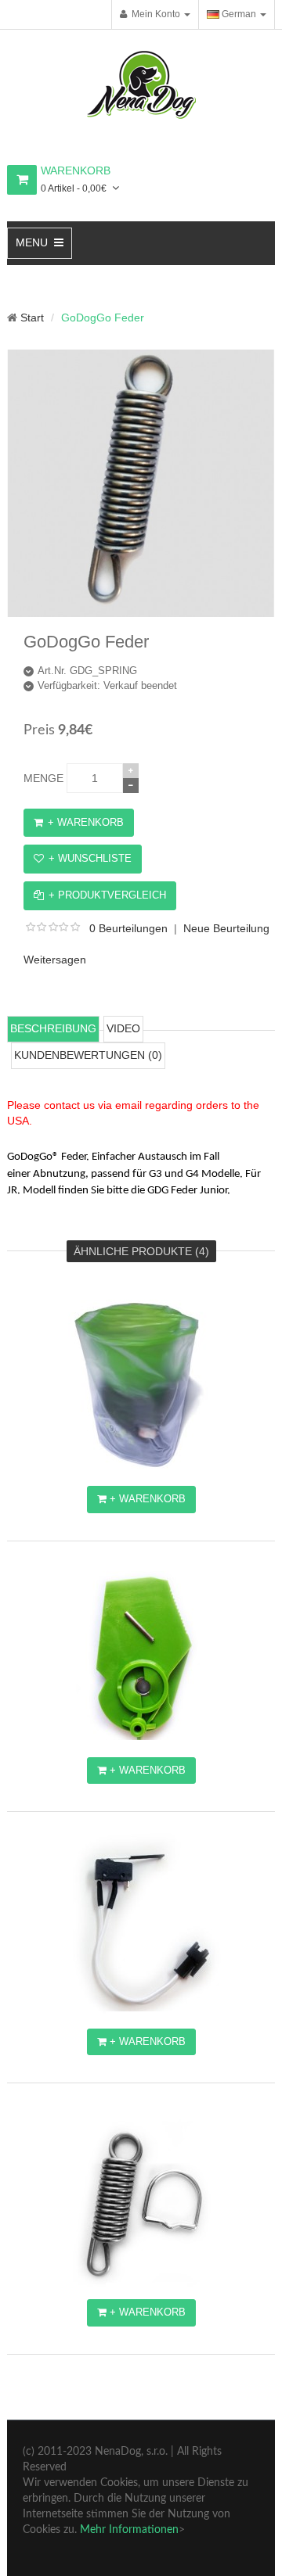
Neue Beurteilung (226, 928)
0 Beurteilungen (128, 928)
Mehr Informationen (129, 2530)
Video (123, 1028)
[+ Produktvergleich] (155, 1353)
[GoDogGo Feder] (141, 612)
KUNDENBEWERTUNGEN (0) (88, 1055)
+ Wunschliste (90, 858)
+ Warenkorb (86, 822)
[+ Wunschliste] (155, 1319)
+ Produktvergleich (107, 895)
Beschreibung (53, 1028)
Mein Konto (154, 14)
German (238, 14)
